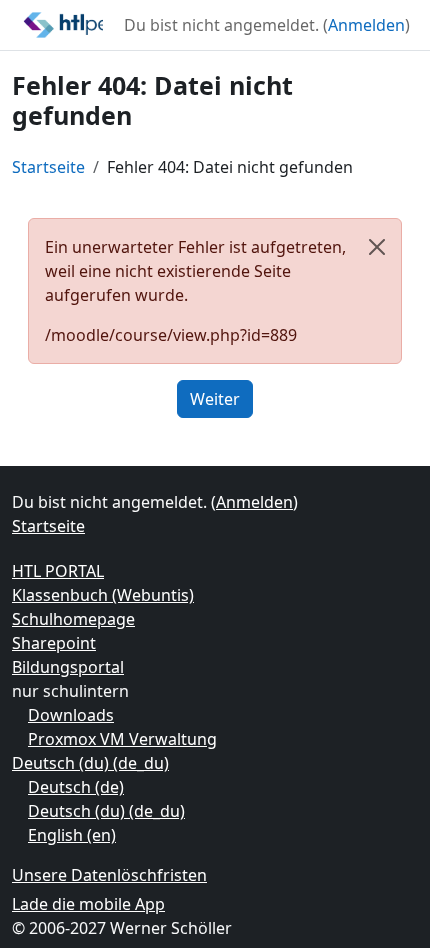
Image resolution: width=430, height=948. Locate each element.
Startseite (48, 167)
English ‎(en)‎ (72, 835)
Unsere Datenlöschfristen (109, 875)
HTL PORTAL (58, 571)
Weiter (215, 399)
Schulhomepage (73, 619)
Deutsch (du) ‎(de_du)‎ (90, 763)
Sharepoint (54, 643)
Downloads (71, 715)
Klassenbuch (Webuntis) (103, 595)
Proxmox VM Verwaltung (122, 739)
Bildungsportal (68, 667)
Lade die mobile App (88, 904)
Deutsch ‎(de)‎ (76, 787)
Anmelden (366, 25)
